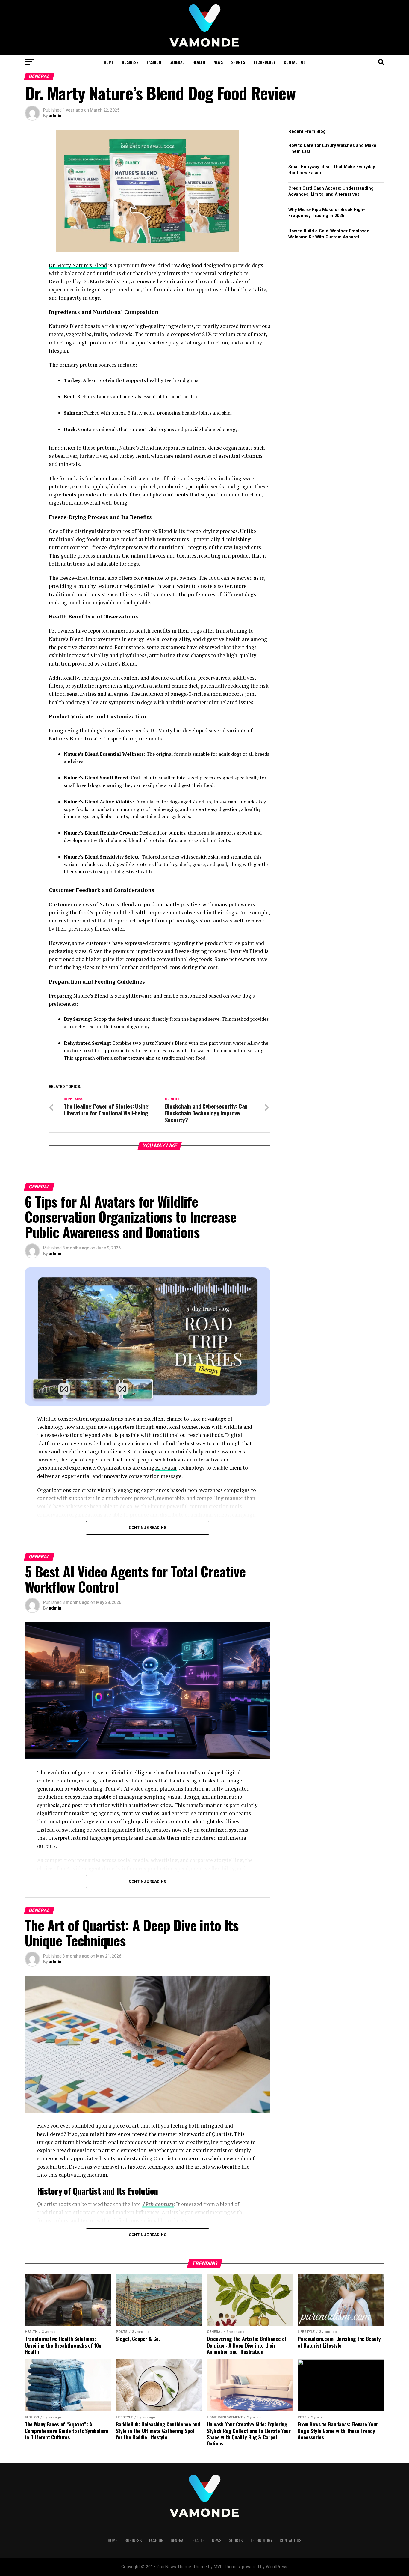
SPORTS (238, 62)
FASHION (154, 62)
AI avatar (166, 1468)
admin (55, 116)
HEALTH (199, 62)
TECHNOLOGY (264, 62)
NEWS (218, 62)
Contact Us (295, 62)
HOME (109, 62)
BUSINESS (130, 62)
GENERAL (177, 62)
